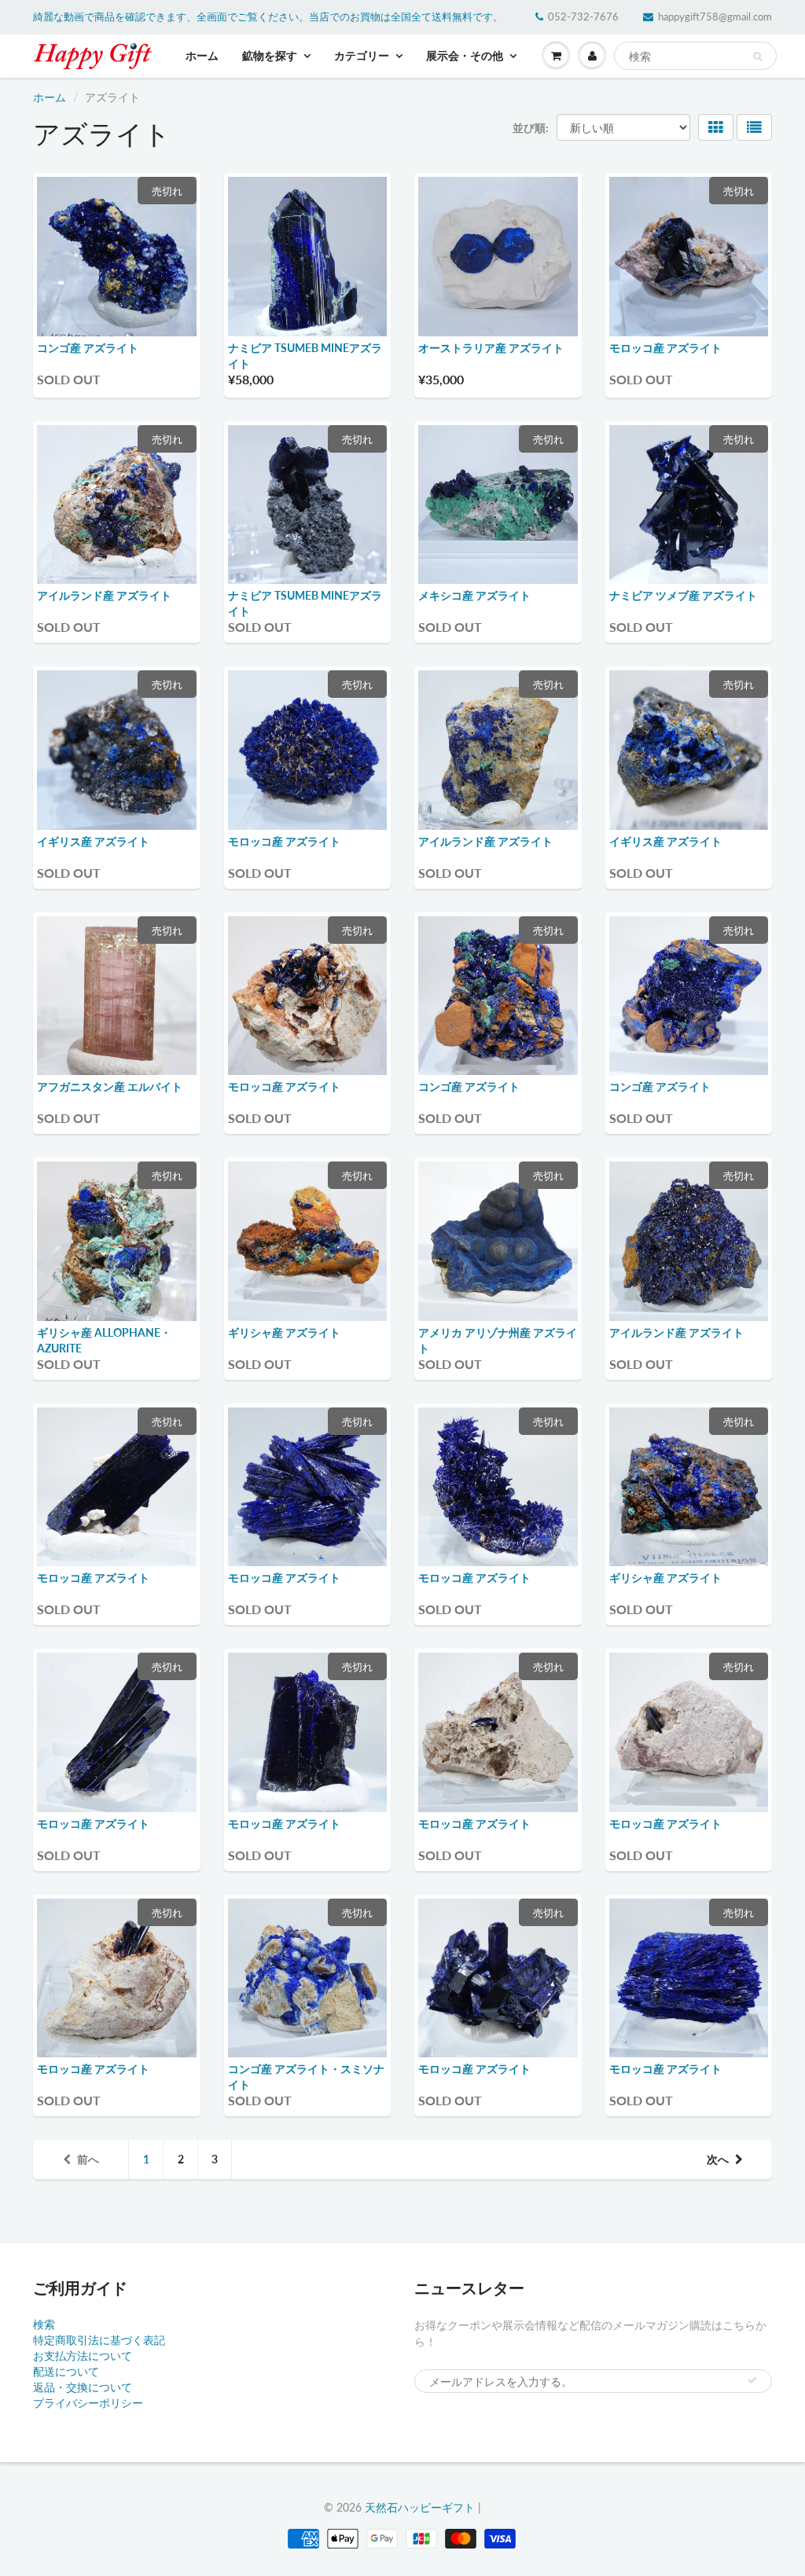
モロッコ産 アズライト (665, 348)
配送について (66, 2371)
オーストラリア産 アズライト (491, 348)
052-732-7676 (583, 17)
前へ (88, 2159)
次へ (718, 2159)
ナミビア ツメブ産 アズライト (683, 595)
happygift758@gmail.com (715, 17)
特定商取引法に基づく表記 (99, 2340)
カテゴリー (362, 55)
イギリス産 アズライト (93, 841)
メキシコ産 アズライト (474, 595)
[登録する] (752, 2380)
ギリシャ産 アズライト (284, 1332)
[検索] (757, 57)
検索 (44, 2324)
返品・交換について (83, 2387)
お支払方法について (83, 2356)
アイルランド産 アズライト (104, 595)
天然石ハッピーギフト (420, 2507)
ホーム (202, 55)
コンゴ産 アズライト (88, 348)
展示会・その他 (465, 55)
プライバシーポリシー (88, 2403)
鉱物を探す (270, 55)
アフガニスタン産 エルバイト (110, 1086)
